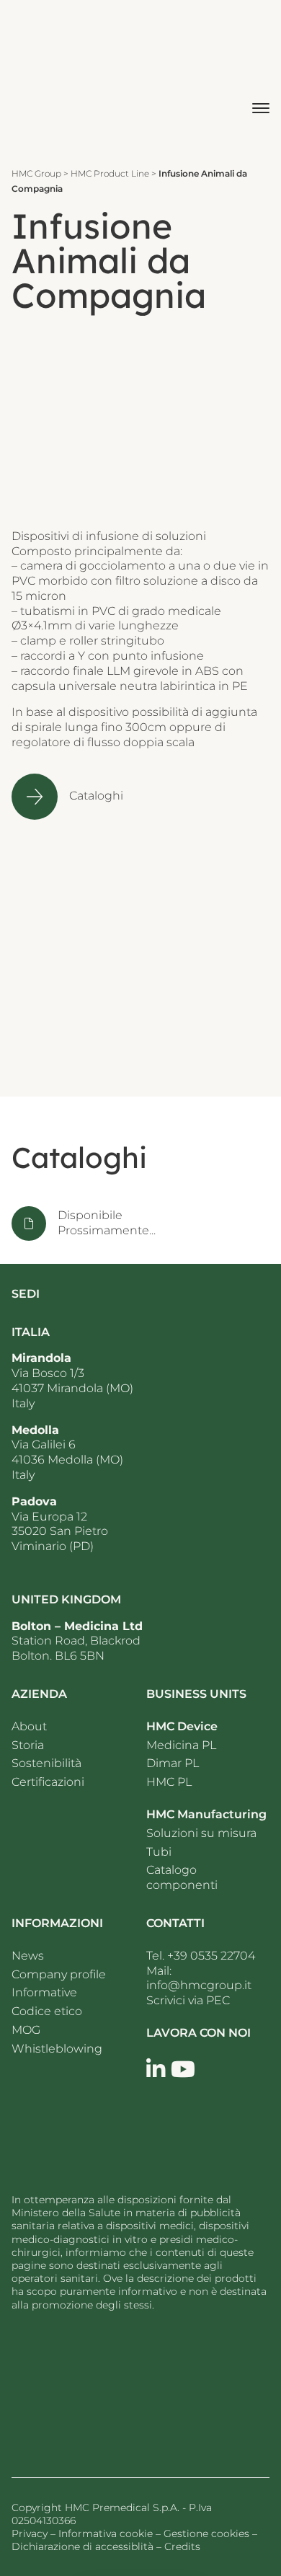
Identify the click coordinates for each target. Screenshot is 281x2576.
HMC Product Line (110, 173)
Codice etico (47, 2011)
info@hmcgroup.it (199, 1985)
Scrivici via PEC (188, 2000)
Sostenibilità (46, 1763)
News (29, 1956)
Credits (182, 2546)
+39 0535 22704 (211, 1956)
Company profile (59, 1974)
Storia (28, 1745)
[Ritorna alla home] (98, 2389)
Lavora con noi (199, 2033)
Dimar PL (173, 1763)
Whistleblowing (57, 2049)
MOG (26, 2030)
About (29, 1726)
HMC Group (36, 173)
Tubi (159, 1852)
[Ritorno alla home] (50, 77)
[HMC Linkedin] (156, 2070)
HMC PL (169, 1782)
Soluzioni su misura (201, 1833)
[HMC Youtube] (183, 2070)
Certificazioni (48, 1782)
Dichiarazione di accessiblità (82, 2546)
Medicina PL (181, 1745)
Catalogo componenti (182, 1877)
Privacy (30, 2533)
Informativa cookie (106, 2533)
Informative (44, 1992)
